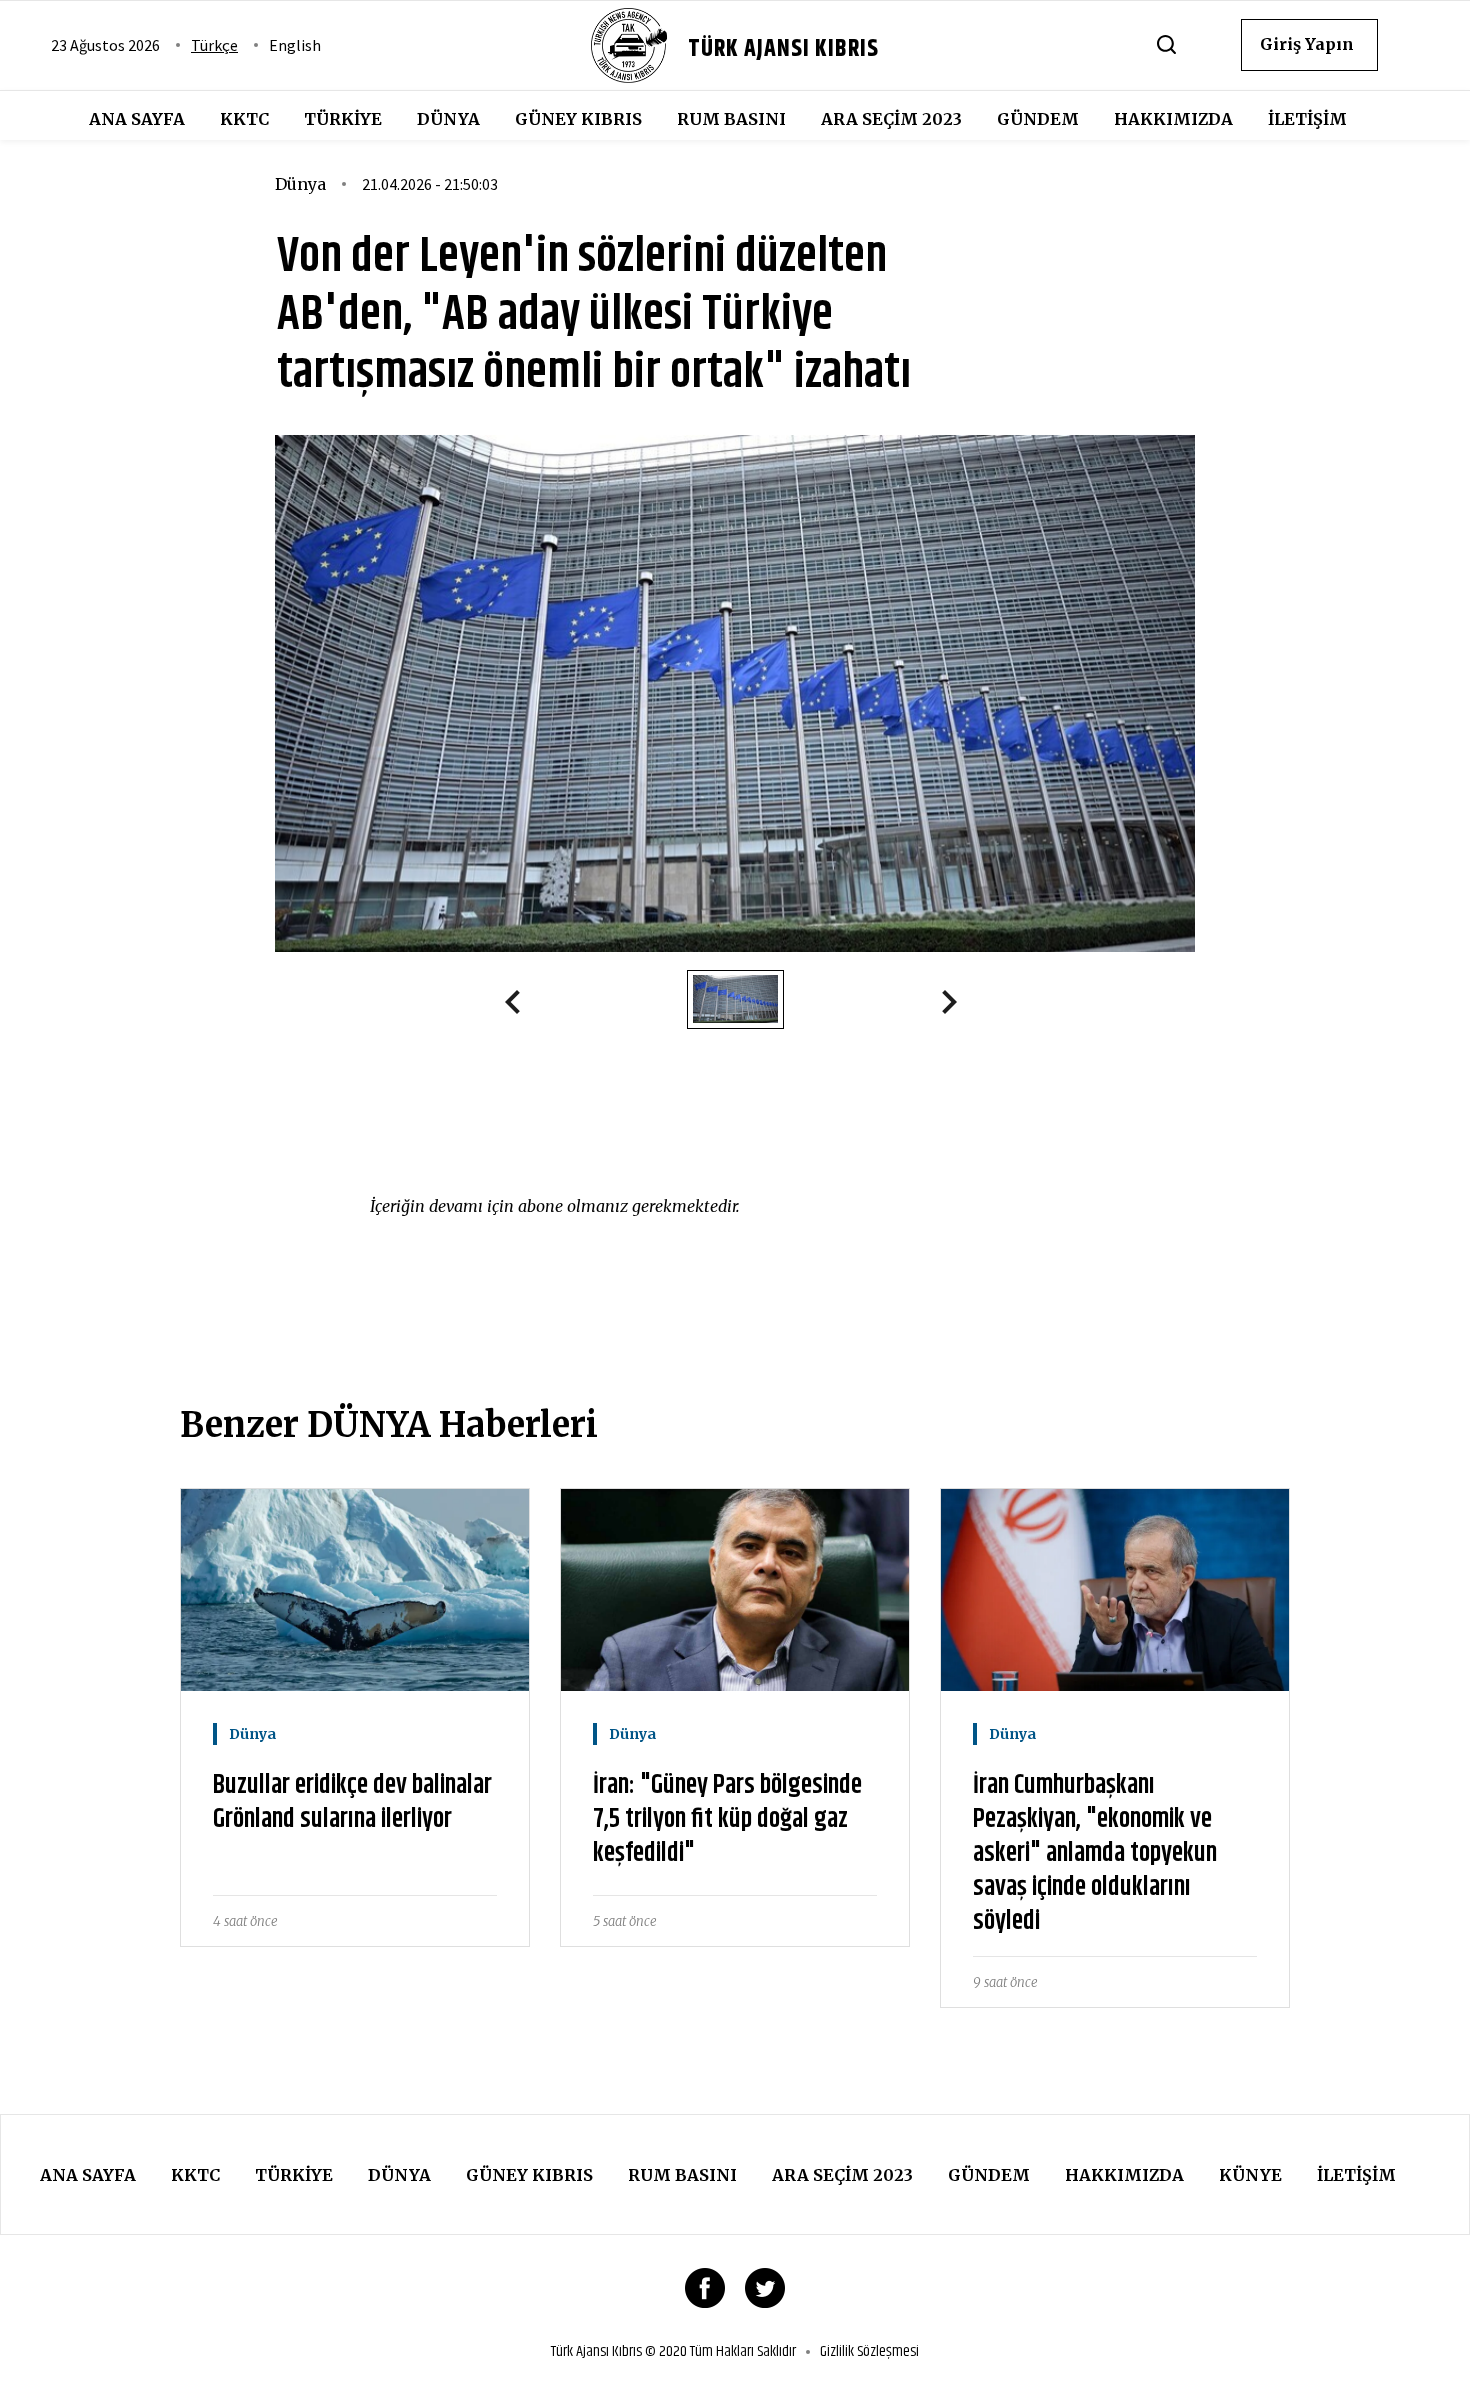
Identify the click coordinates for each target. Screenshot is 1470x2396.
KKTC (244, 119)
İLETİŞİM (1307, 119)
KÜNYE (1250, 2175)
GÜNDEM (1038, 119)
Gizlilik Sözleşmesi (869, 2352)
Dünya (448, 119)
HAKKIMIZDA (1173, 119)
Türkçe (214, 45)
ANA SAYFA (137, 119)
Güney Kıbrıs (578, 119)
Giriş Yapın (1307, 44)
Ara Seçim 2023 (891, 119)
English (295, 45)
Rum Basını (731, 119)
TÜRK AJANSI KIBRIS (783, 49)
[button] (521, 1006)
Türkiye (343, 119)
